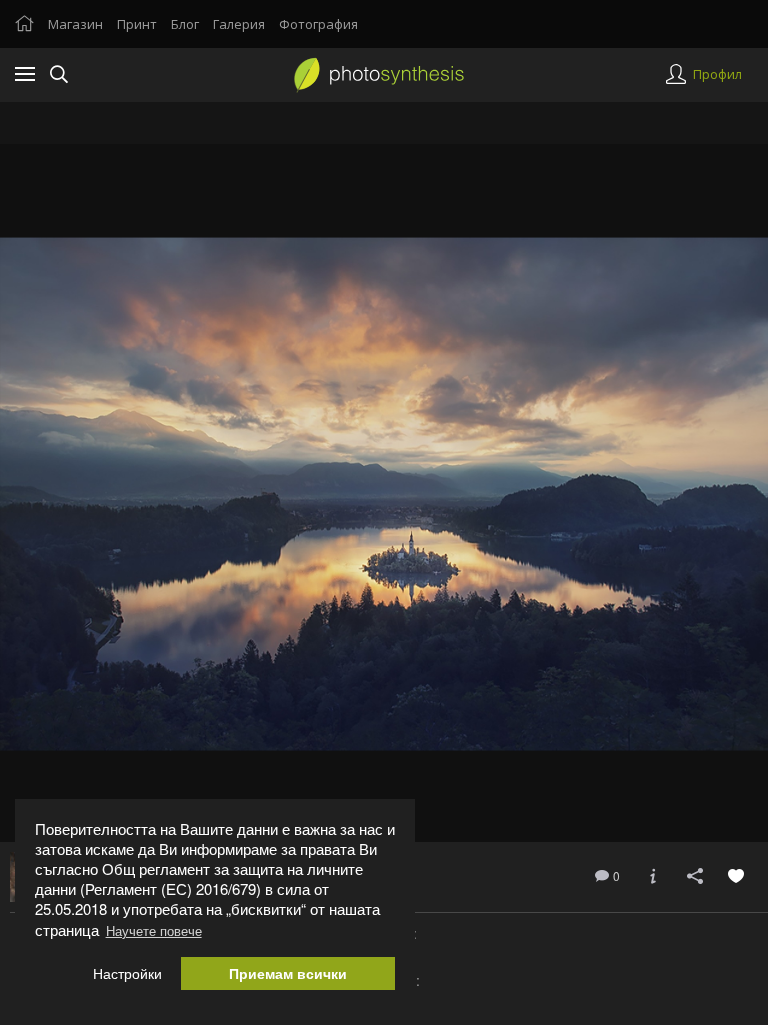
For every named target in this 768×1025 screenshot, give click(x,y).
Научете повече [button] (154, 930)
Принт (137, 24)
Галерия (239, 24)
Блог (185, 24)
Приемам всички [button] (288, 973)
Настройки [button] (127, 973)
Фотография (318, 24)
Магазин (75, 24)
